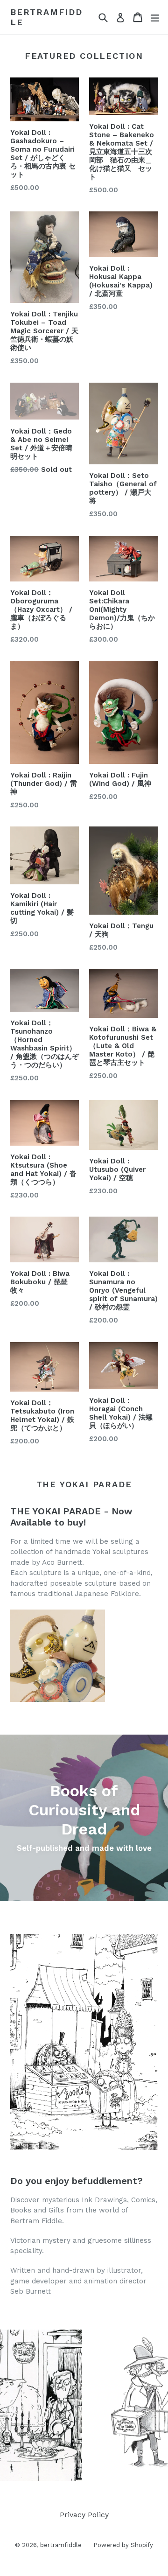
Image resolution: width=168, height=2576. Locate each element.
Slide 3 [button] (88, 2466)
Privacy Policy (84, 2515)
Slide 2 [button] (80, 2466)
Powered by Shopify (123, 2545)
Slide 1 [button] (73, 2466)
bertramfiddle (46, 17)
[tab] (73, 2466)
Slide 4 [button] (95, 2466)
